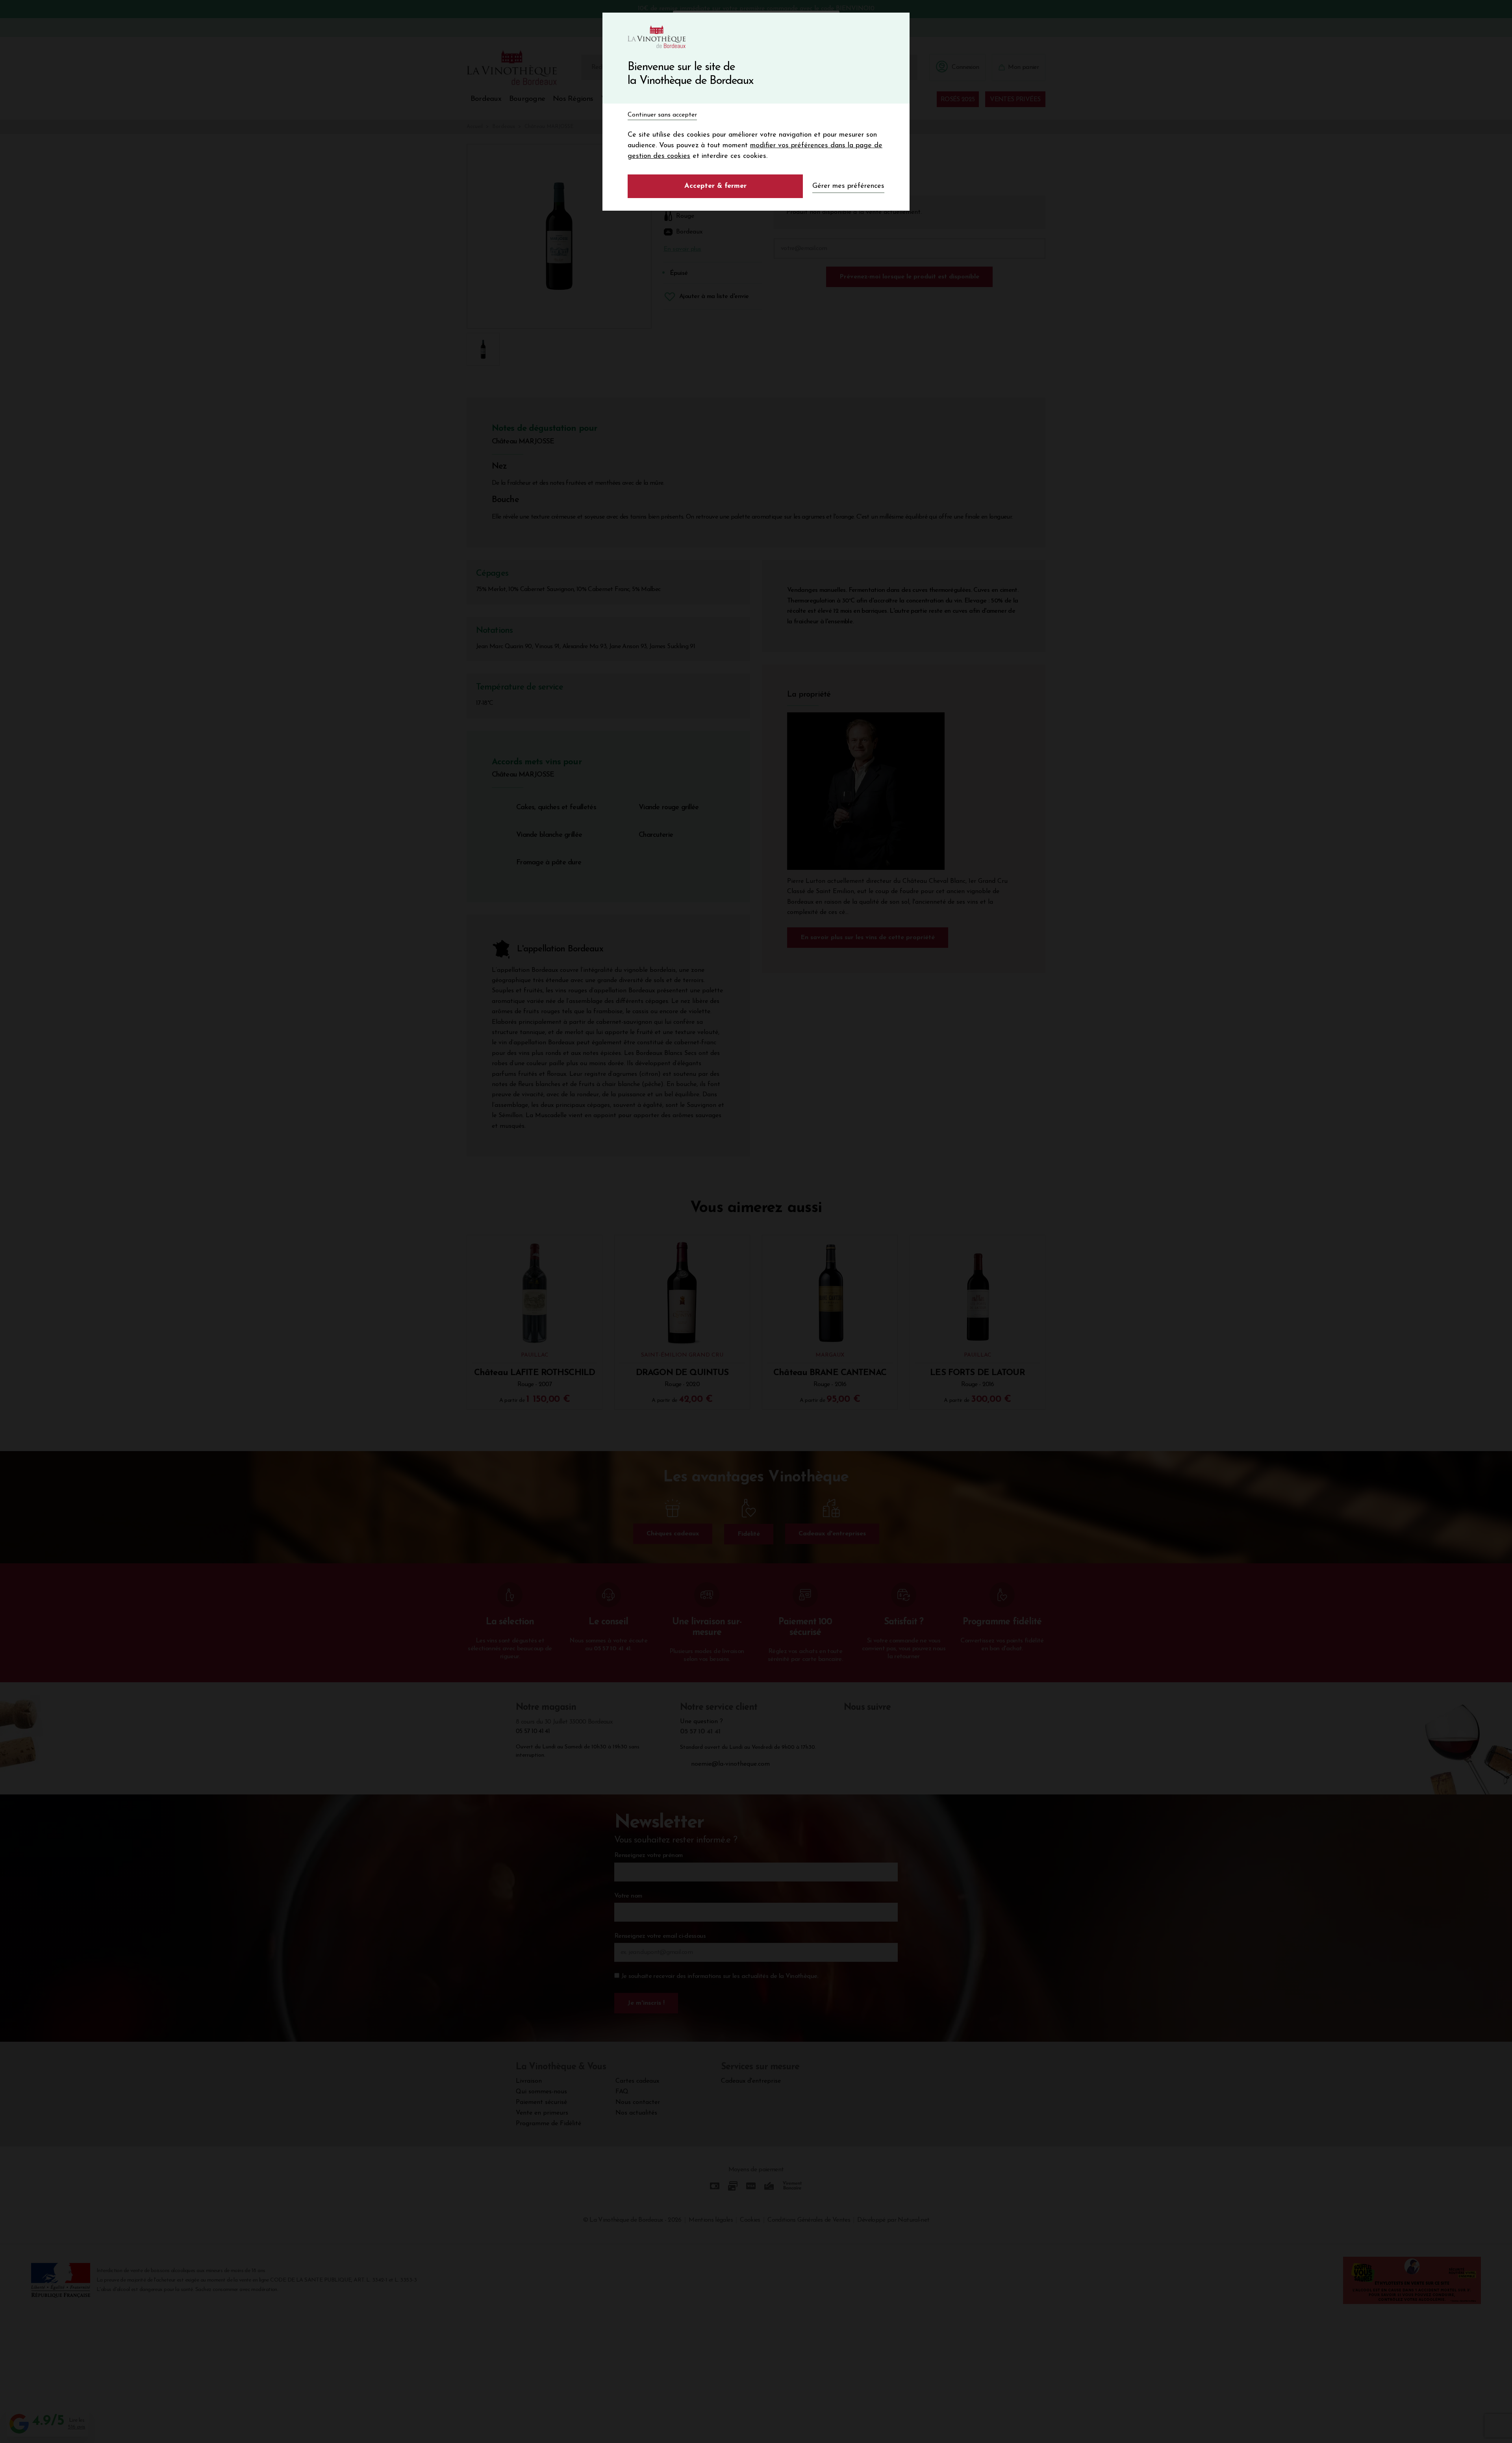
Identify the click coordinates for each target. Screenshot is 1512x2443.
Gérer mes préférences (848, 186)
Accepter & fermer (715, 186)
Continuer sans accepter (662, 115)
